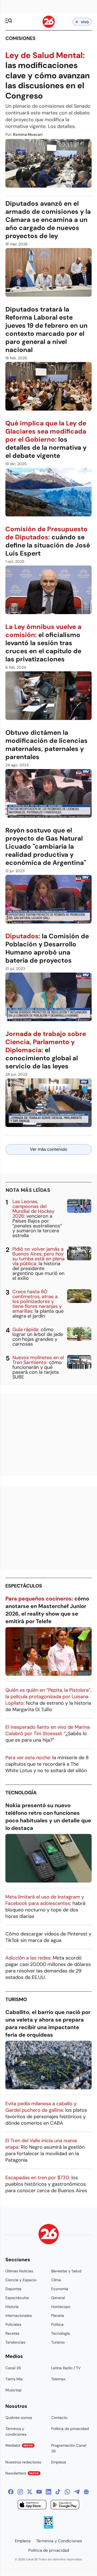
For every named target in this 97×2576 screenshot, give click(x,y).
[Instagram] (20, 2492)
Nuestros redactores (23, 2462)
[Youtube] (39, 2492)
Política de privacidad (70, 2429)
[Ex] (30, 2492)
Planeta (58, 2316)
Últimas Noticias (19, 2271)
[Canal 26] (49, 2235)
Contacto (59, 2418)
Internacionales (19, 2316)
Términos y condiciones (16, 2431)
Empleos (59, 2462)
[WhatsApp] (67, 2492)
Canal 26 (13, 2368)
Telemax (58, 2379)
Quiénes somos (19, 2418)
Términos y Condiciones (59, 2541)
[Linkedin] (48, 2492)
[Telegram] (77, 2492)
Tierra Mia (14, 2379)
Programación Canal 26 (69, 2448)
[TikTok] (58, 2492)
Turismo (16, 1999)
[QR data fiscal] (48, 2527)
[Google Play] (65, 2505)
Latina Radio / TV (66, 2368)
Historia (12, 2307)
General (58, 2298)
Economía (60, 2289)
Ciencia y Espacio (21, 2280)
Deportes (13, 2289)
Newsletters (22, 2473)
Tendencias (15, 2342)
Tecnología (21, 1793)
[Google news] (86, 2492)
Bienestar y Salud (66, 2271)
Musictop (13, 2390)
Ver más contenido (48, 1149)
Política (57, 2324)
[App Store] (32, 2505)
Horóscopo (61, 2307)
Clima (56, 2280)
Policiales (13, 2324)
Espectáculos (24, 1586)
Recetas (12, 2333)
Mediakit (19, 2445)
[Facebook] (11, 2492)
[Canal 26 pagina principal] (49, 26)
